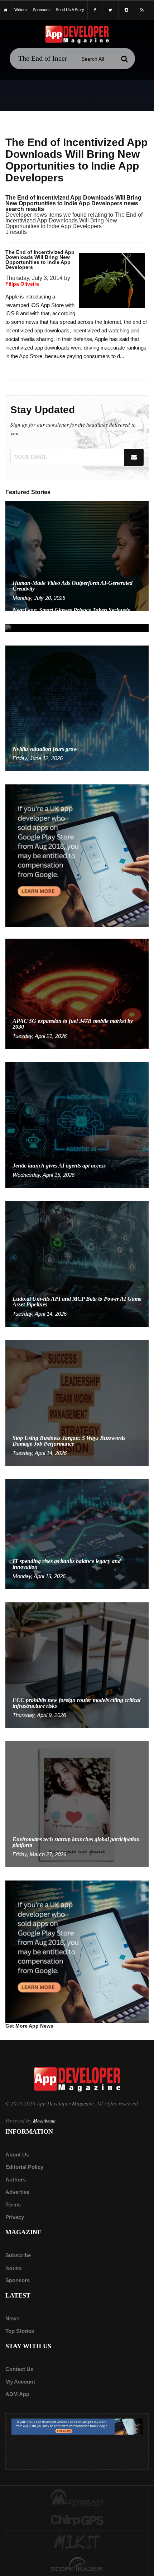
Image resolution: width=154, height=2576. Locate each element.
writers (21, 10)
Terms (13, 2205)
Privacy (15, 2217)
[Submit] (124, 59)
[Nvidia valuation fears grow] (77, 708)
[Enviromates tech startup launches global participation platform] (77, 1804)
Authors (16, 2180)
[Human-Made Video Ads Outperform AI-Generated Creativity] (77, 555)
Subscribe (18, 2255)
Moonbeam (44, 2121)
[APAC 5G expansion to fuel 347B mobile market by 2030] (77, 993)
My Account (20, 2382)
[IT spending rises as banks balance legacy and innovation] (77, 1534)
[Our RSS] (142, 10)
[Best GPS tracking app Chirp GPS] (77, 2520)
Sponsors (18, 2280)
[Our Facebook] (95, 10)
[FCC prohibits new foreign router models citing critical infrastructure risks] (77, 1665)
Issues (13, 2268)
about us (17, 2155)
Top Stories (20, 2331)
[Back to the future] (6, 10)
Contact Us (19, 2369)
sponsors (41, 10)
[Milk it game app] (77, 2542)
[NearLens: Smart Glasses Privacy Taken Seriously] (76, 628)
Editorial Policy (24, 2167)
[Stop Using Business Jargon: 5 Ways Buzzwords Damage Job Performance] (77, 1403)
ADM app (17, 2394)
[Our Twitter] (110, 10)
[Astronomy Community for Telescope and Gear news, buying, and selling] (77, 2565)
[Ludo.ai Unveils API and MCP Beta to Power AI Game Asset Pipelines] (77, 1263)
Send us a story (70, 10)
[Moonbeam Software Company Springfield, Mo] (77, 2497)
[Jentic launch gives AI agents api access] (77, 1124)
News (12, 2318)
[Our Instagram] (126, 10)
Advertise (17, 2192)
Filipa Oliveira (22, 284)
